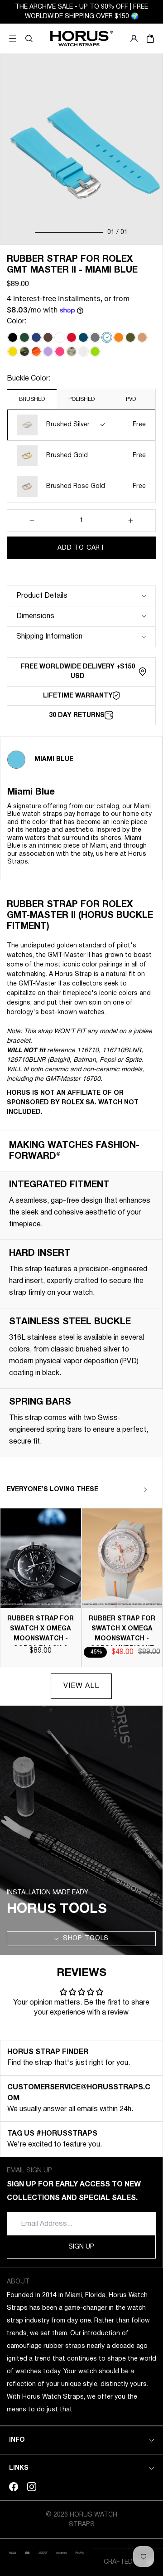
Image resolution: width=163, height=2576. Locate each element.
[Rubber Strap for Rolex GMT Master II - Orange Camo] (36, 351)
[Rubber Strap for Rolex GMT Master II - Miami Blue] (107, 337)
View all (81, 1686)
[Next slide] (145, 1490)
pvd (131, 399)
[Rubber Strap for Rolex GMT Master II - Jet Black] (13, 337)
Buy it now (81, 570)
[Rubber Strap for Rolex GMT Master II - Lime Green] (95, 351)
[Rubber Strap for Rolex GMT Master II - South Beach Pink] (60, 351)
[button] (29, 39)
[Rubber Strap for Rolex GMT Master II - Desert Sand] (142, 337)
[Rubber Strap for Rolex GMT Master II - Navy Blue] (36, 337)
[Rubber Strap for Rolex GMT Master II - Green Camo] (24, 351)
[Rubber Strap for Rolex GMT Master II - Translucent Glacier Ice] (83, 351)
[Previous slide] (129, 1490)
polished (81, 399)
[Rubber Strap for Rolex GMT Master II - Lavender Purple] (48, 351)
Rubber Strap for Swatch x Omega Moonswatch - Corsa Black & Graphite (41, 1639)
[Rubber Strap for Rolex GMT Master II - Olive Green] (130, 337)
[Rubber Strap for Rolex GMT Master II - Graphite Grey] (95, 337)
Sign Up (81, 2247)
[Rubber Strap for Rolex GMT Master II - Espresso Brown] (48, 337)
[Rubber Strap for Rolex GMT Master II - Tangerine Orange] (119, 337)
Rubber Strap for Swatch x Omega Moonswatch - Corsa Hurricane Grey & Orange (122, 1639)
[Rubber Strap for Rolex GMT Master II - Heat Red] (72, 337)
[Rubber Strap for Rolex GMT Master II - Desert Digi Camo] (72, 351)
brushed (32, 399)
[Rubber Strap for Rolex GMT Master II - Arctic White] (60, 337)
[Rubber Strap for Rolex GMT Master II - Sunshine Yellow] (13, 351)
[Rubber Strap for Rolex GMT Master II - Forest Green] (24, 337)
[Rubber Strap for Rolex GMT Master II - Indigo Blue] (83, 337)
